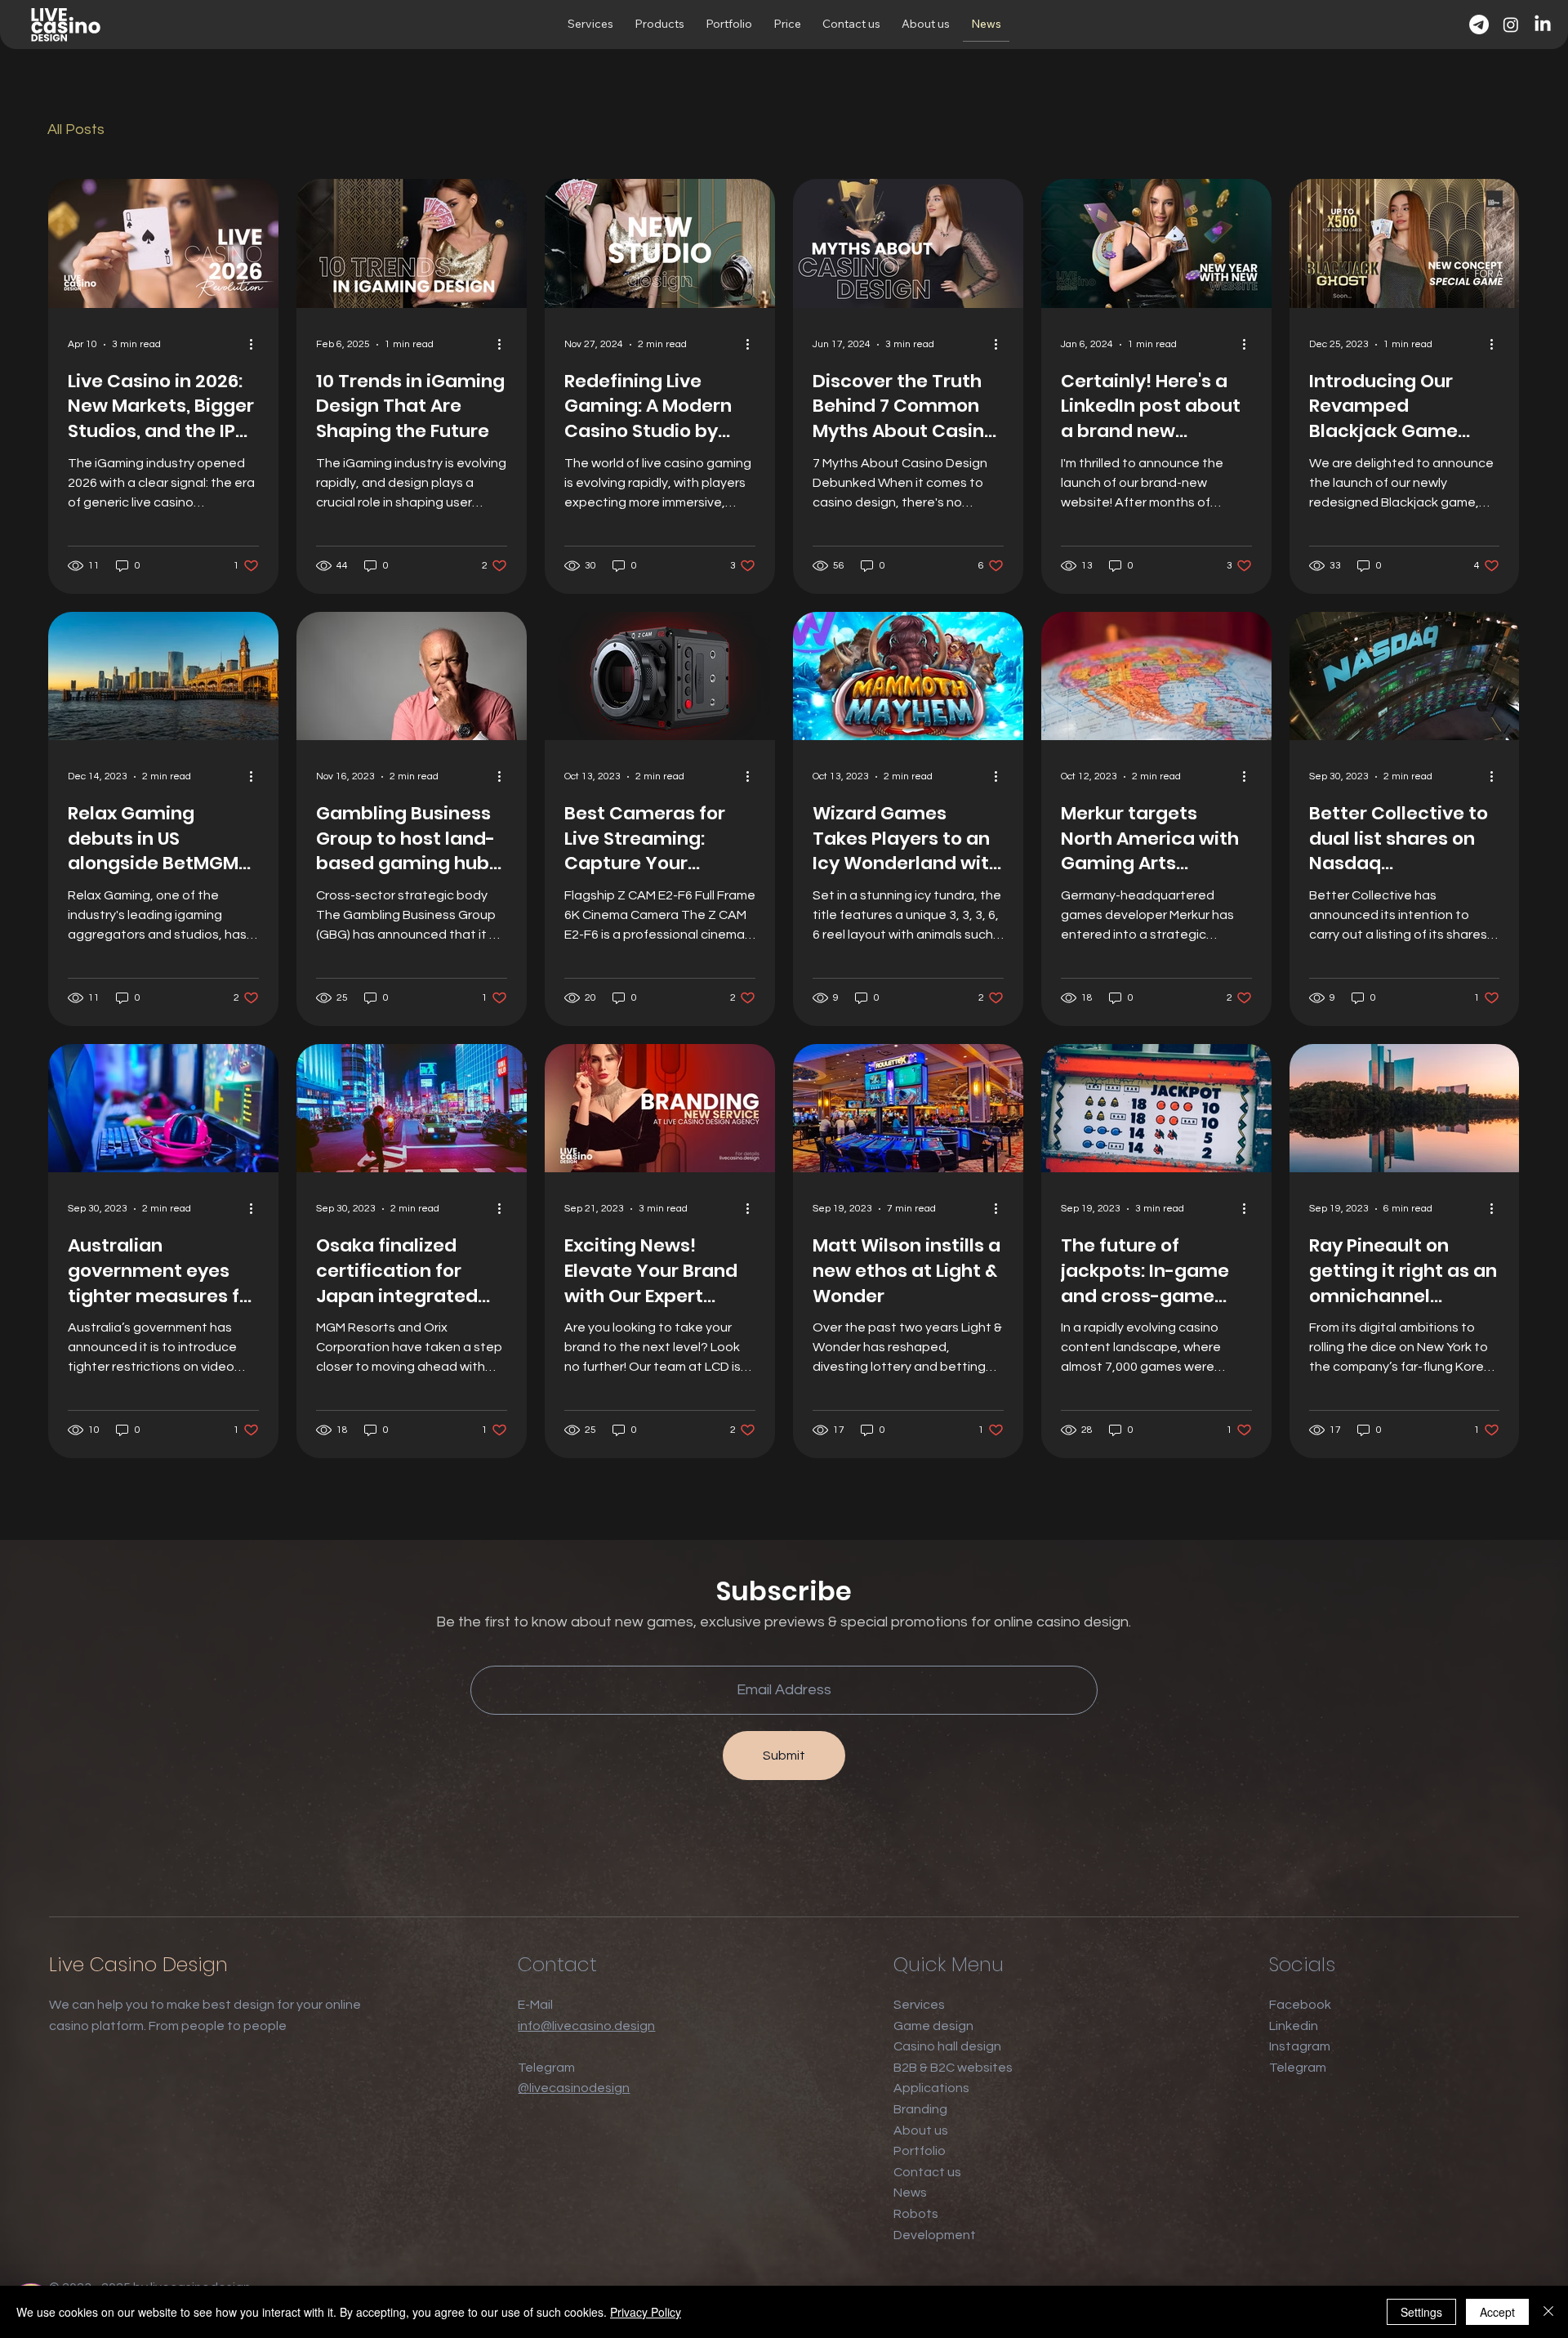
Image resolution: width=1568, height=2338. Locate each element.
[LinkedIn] (1543, 25)
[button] (590, 25)
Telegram (1298, 2068)
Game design (933, 2026)
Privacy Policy (646, 2312)
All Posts (76, 129)
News (910, 2193)
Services (919, 2005)
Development (935, 2235)
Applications (931, 2088)
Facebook (1300, 2005)
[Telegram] (1479, 25)
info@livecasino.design (586, 2026)
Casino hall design (947, 2046)
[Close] (1548, 2312)
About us (921, 2131)
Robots (916, 2214)
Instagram (1300, 2046)
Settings (1421, 2312)
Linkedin (1294, 2026)
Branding (920, 2109)
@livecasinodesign (574, 2088)
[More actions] (256, 345)
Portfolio (920, 2151)
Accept (1497, 2312)
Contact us (927, 2172)
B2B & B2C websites (953, 2068)
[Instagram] (1511, 25)
